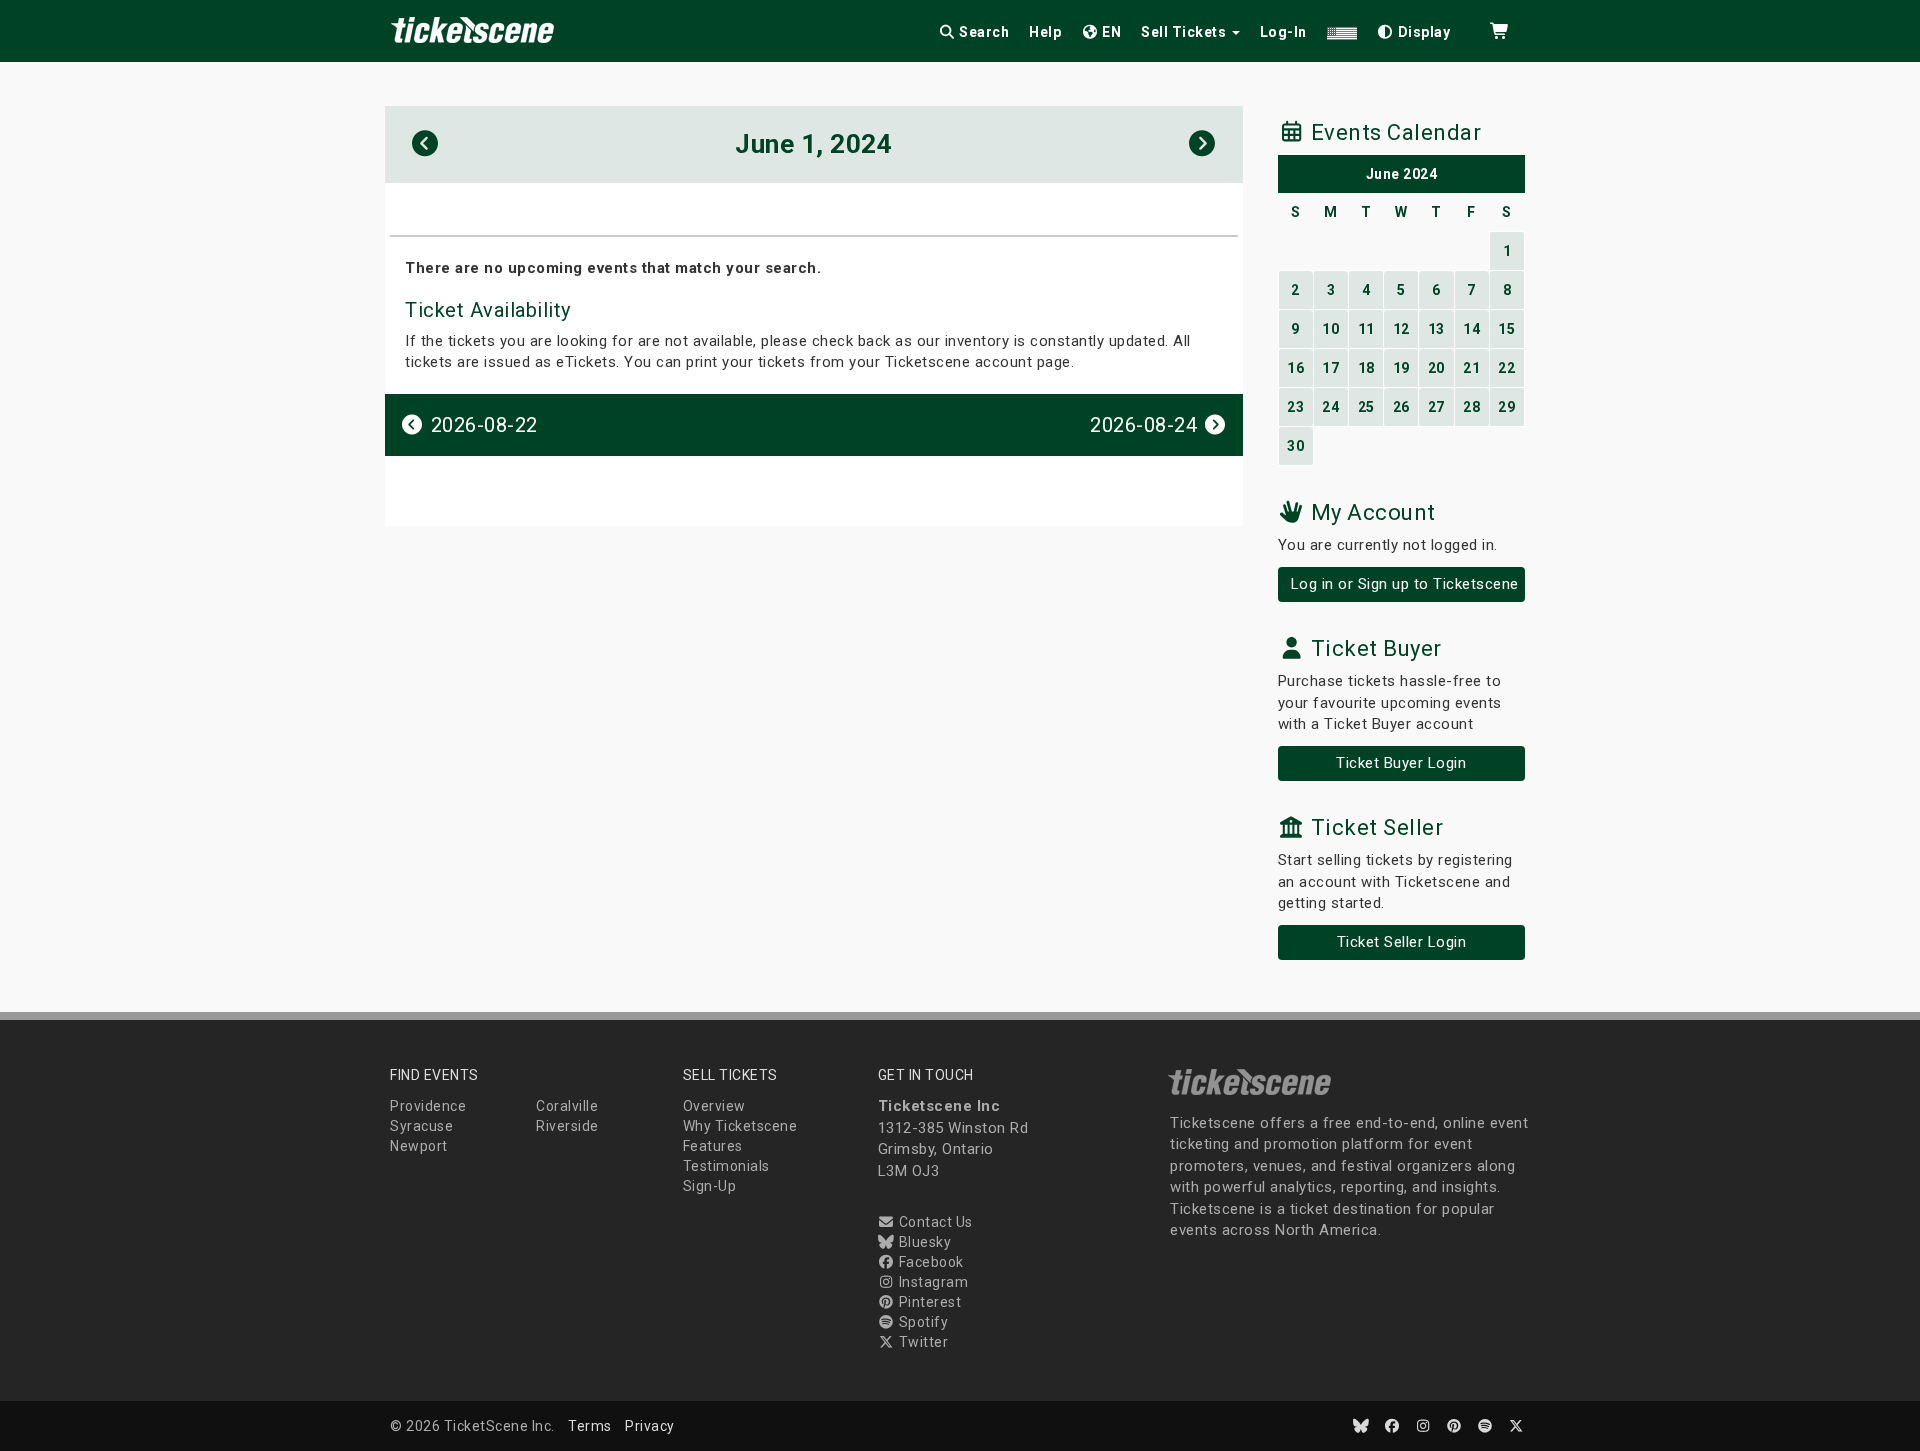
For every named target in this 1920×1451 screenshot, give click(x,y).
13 (1436, 329)
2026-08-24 (1146, 425)
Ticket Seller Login (1402, 942)
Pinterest (928, 1302)
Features (713, 1146)
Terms (590, 1426)
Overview (714, 1106)
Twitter (921, 1342)
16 (1295, 368)
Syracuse (421, 1126)
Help (1045, 32)
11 (1366, 329)
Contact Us (934, 1222)
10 (1330, 329)
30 (1295, 446)
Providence (428, 1106)
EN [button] (1110, 32)
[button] (1342, 28)
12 (1401, 329)
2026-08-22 (481, 425)
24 (1330, 407)
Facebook (929, 1262)
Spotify (921, 1322)
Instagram (931, 1282)
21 (1471, 368)
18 (1366, 368)
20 (1436, 368)
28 (1471, 407)
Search (983, 32)
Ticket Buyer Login (1401, 763)
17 (1330, 368)
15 (1506, 329)
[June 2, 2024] (1202, 144)
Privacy (650, 1426)
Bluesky (923, 1242)
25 (1366, 407)
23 (1295, 407)
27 (1436, 407)
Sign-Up (710, 1186)
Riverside (567, 1126)
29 (1506, 407)
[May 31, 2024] (425, 144)
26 (1401, 407)
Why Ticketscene (740, 1126)
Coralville (567, 1106)
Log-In (1283, 32)
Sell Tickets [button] (1185, 32)
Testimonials (726, 1166)
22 (1506, 368)
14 (1471, 329)
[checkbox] (1414, 28)
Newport (419, 1146)
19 (1401, 368)
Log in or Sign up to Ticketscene (1405, 584)
